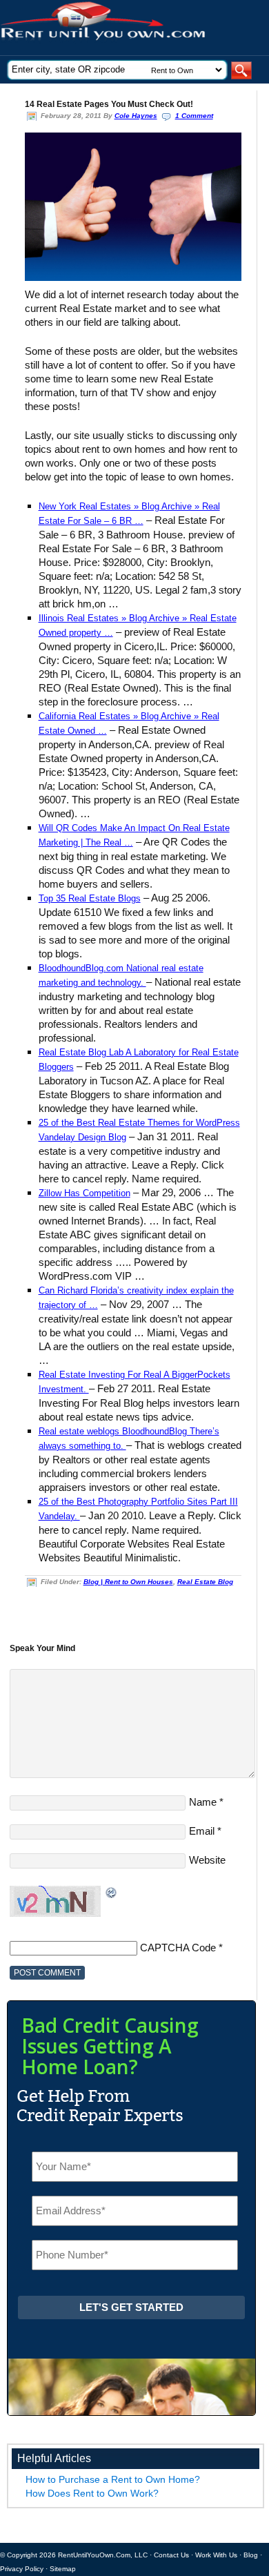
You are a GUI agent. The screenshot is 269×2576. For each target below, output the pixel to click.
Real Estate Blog (205, 1582)
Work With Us (216, 2555)
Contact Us (171, 2555)
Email (202, 1831)
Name (203, 1802)
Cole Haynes (136, 116)
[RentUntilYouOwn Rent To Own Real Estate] (129, 28)
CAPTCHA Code (178, 1948)
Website (207, 1860)
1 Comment (194, 116)
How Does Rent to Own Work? (92, 2493)
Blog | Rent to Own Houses (128, 1582)
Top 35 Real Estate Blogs (90, 898)
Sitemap (63, 2569)
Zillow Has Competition (84, 1193)
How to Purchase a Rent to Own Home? (113, 2479)
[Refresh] (112, 1892)
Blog (251, 2555)
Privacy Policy (22, 2569)
